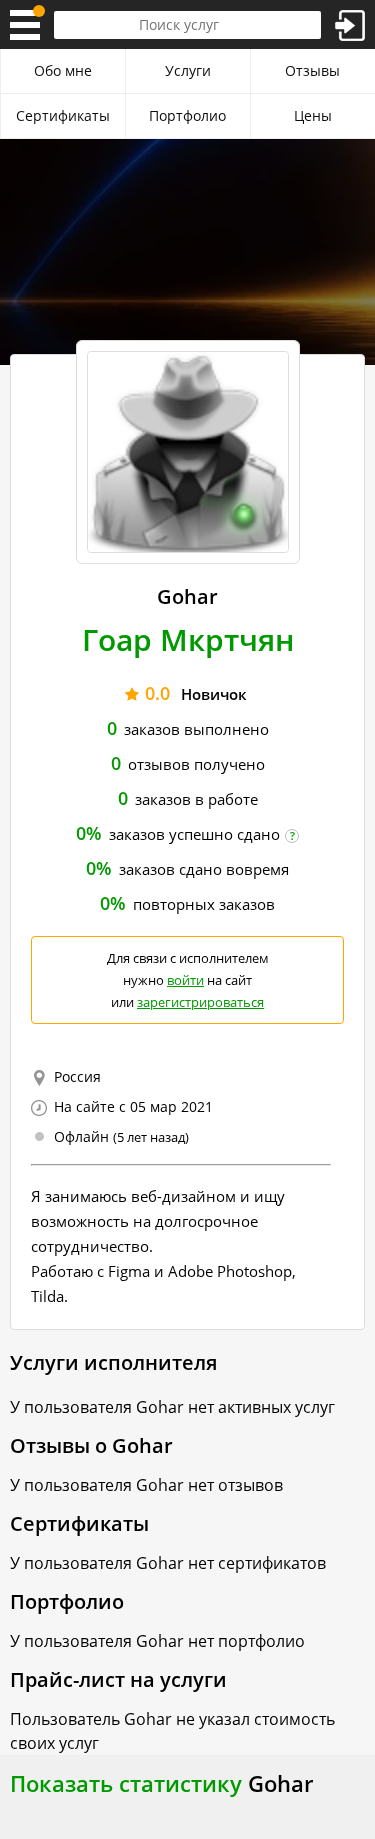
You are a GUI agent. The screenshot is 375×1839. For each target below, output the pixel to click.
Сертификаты (63, 115)
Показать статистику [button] (126, 1783)
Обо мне (63, 70)
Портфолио (187, 115)
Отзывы (312, 70)
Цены (313, 115)
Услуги (188, 70)
